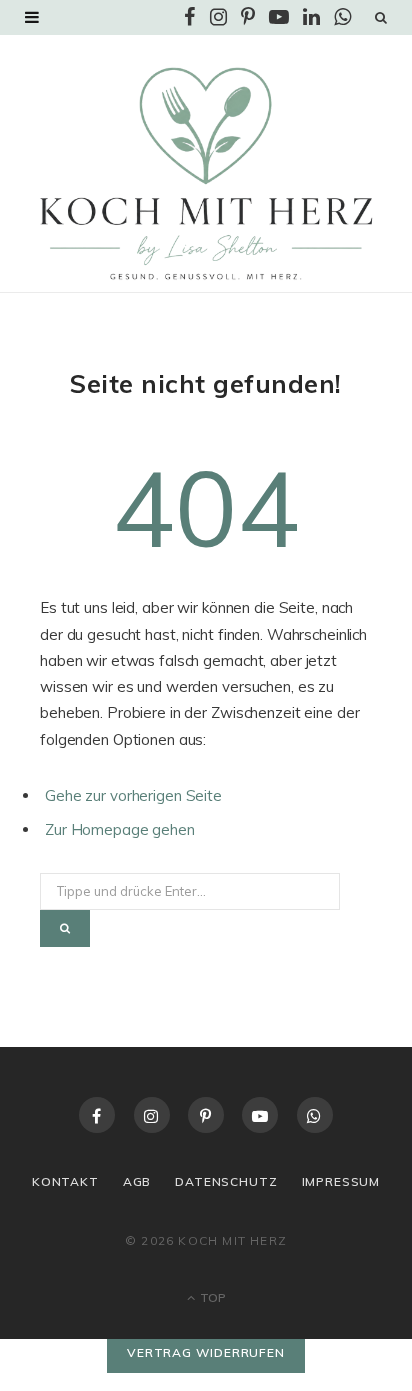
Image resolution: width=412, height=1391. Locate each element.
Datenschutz (226, 1181)
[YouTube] (260, 1115)
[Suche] (381, 17)
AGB (137, 1181)
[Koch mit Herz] (206, 173)
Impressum (341, 1181)
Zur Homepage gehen (120, 829)
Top (211, 1297)
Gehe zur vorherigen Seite (133, 795)
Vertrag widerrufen (206, 1352)
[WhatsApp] (315, 1115)
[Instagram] (152, 1115)
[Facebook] (97, 1115)
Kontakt (65, 1181)
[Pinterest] (206, 1115)
